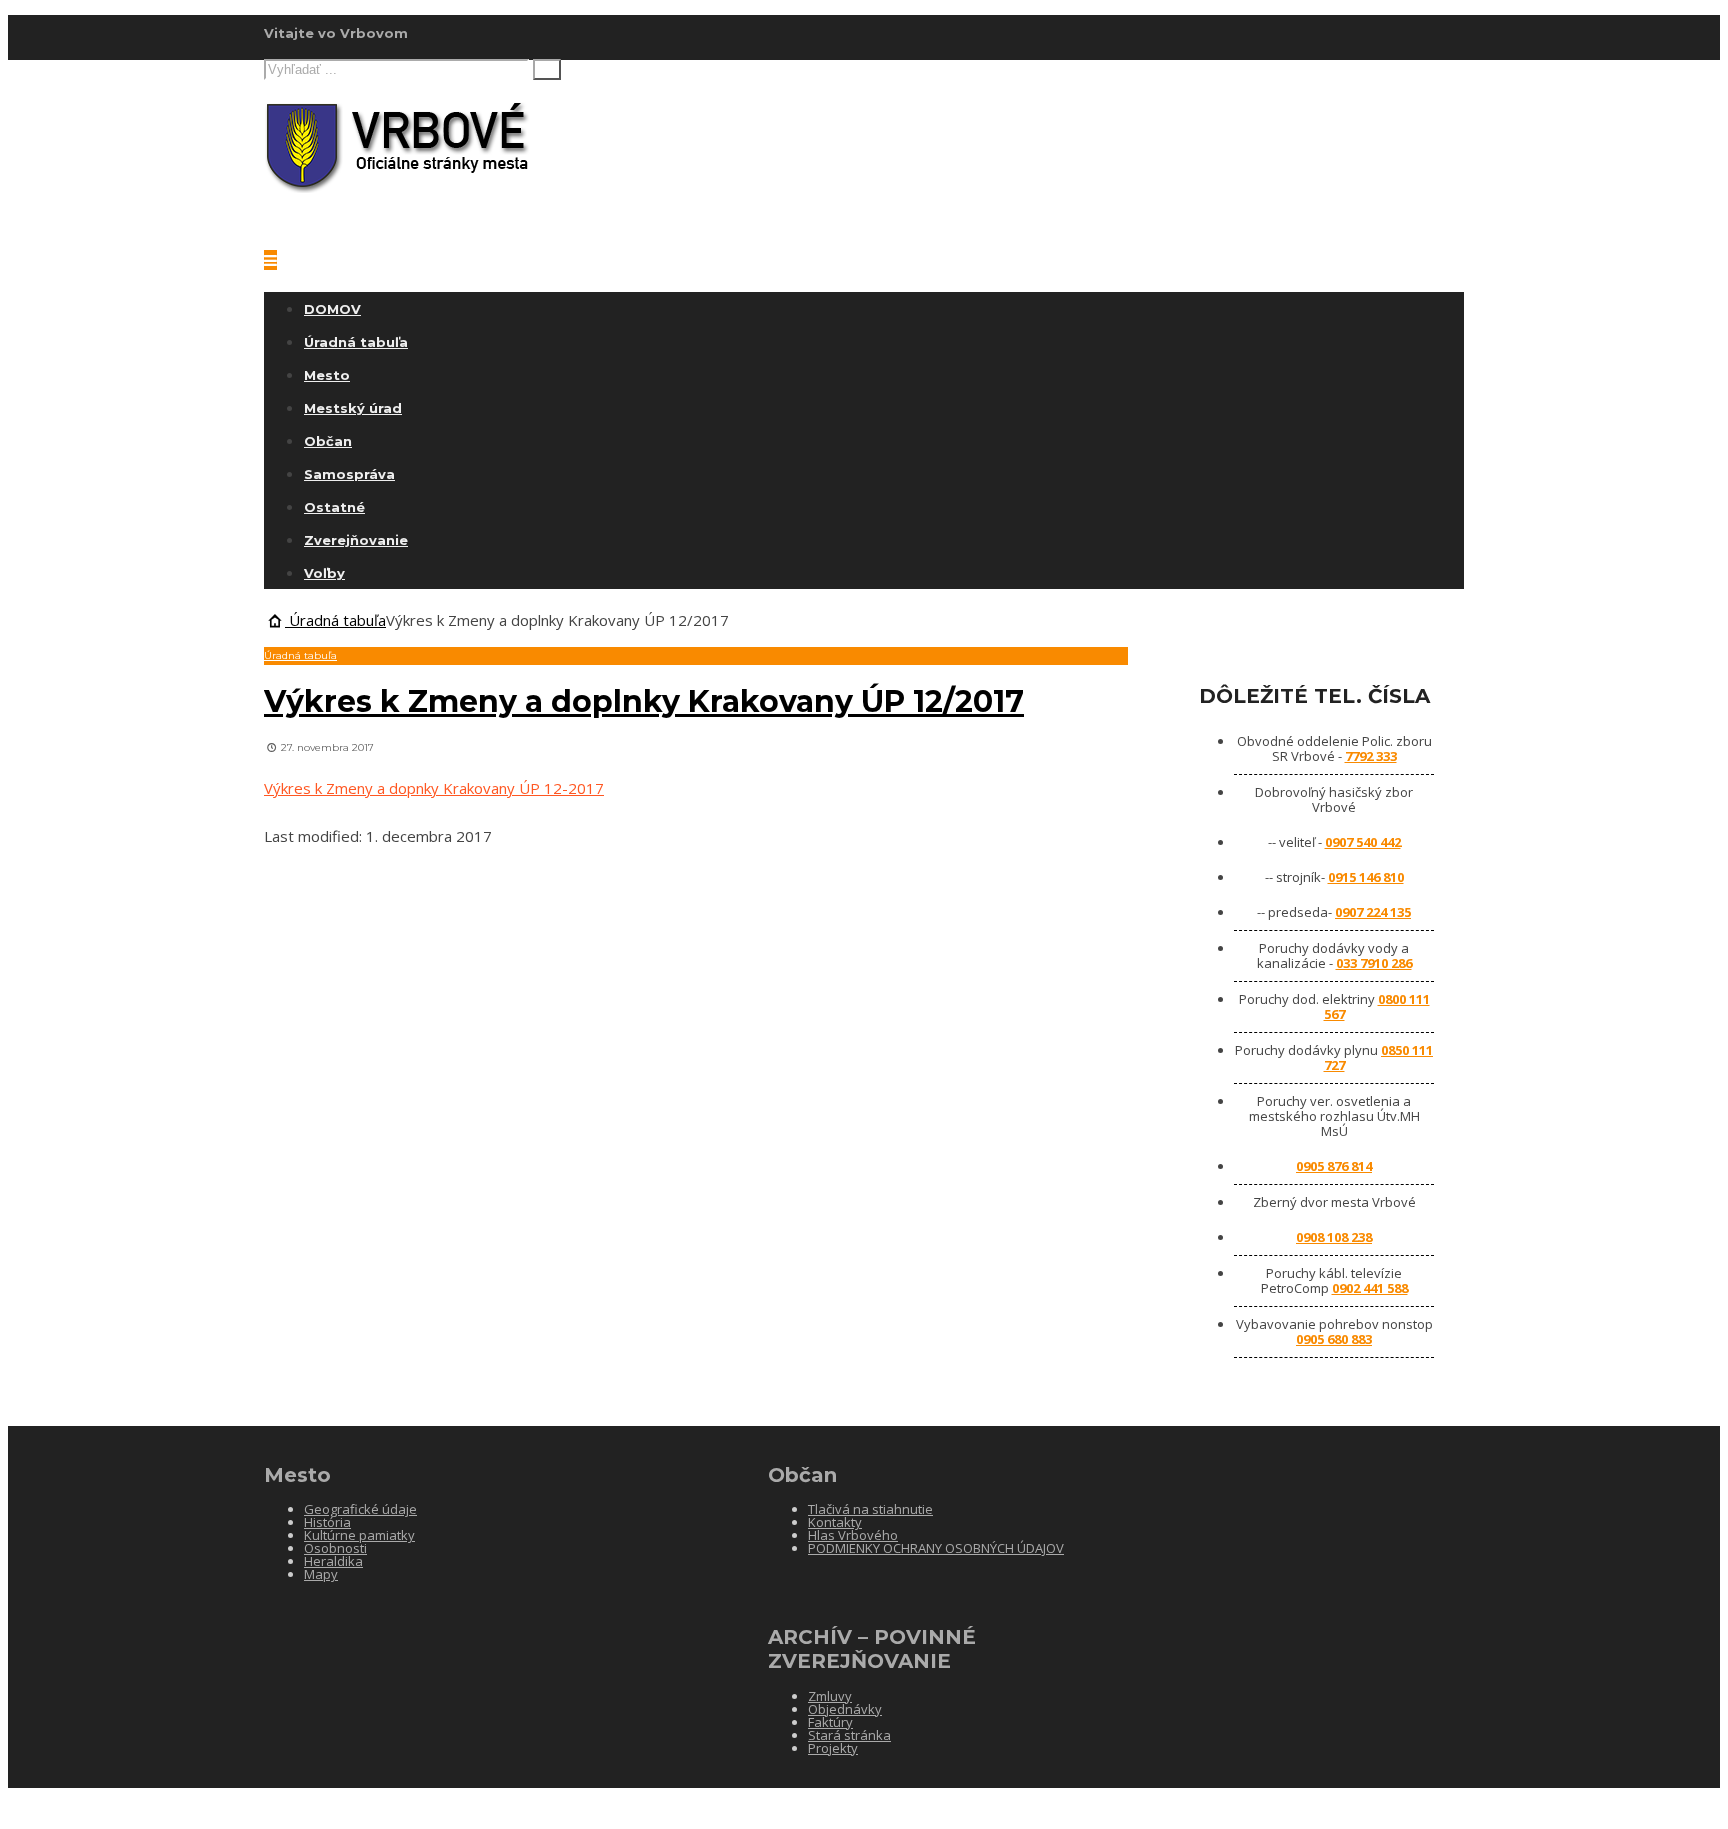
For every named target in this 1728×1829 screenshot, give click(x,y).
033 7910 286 (1374, 963)
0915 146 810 (1366, 877)
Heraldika (333, 1561)
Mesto (327, 375)
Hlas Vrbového (853, 1535)
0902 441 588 (1370, 1288)
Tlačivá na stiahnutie (870, 1509)
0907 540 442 (1363, 842)
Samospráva (349, 474)
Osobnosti (335, 1548)
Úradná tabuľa (356, 342)
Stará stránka (849, 1735)
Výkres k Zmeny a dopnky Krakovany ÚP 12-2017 (434, 788)
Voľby (324, 573)
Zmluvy (830, 1696)
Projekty (833, 1748)
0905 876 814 (1334, 1166)
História (327, 1522)
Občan (328, 441)
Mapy (321, 1574)
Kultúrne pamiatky (359, 1535)
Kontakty (835, 1522)
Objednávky (845, 1709)
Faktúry (830, 1722)
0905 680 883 (1334, 1339)
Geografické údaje (360, 1509)
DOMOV (332, 309)
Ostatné (334, 507)
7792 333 (1371, 756)
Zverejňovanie (356, 540)
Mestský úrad (353, 408)
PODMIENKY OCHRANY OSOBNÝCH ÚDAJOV (936, 1548)
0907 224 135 (1373, 912)
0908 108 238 (1334, 1237)
